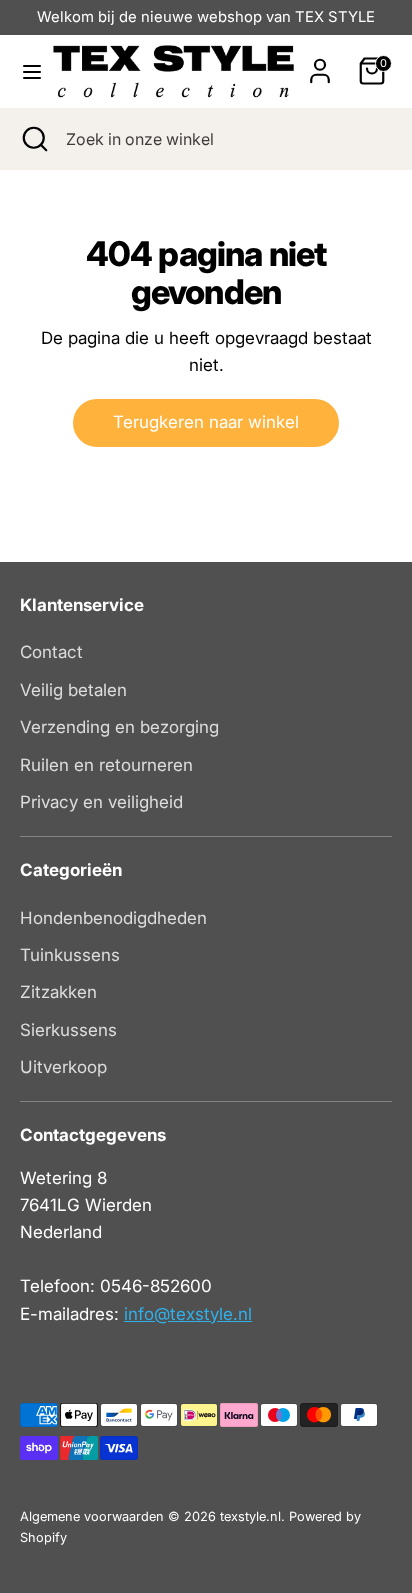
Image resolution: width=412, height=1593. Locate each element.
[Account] (320, 64)
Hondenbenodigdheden (113, 918)
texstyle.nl (250, 1516)
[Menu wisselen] (27, 71)
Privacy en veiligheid (101, 802)
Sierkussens (68, 1030)
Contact (51, 652)
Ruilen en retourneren (106, 765)
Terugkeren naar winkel (206, 422)
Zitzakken (58, 992)
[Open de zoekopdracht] (33, 139)
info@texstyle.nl (188, 1314)
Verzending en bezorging (119, 727)
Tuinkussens (70, 955)
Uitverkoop (63, 1067)
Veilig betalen (73, 690)
